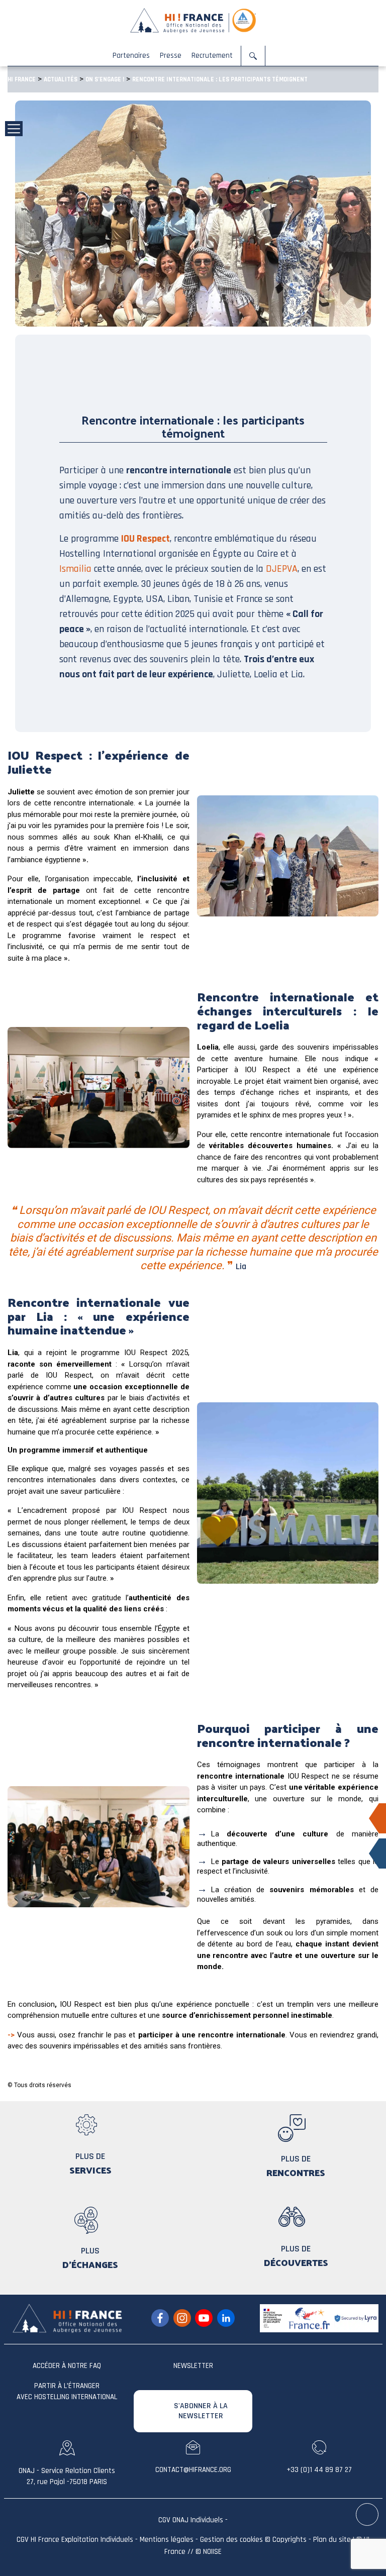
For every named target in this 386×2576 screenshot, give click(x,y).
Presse (171, 56)
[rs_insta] (182, 2318)
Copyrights (289, 2540)
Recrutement (212, 56)
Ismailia (77, 569)
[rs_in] (226, 2318)
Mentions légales (167, 2540)
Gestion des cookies (231, 2540)
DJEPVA (282, 569)
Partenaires (131, 56)
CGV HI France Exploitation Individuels (75, 2540)
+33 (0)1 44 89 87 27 (319, 2470)
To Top (368, 2515)
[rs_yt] (204, 2318)
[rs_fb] (160, 2318)
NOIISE (212, 2552)
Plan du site (332, 2540)
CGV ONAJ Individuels (191, 2520)
